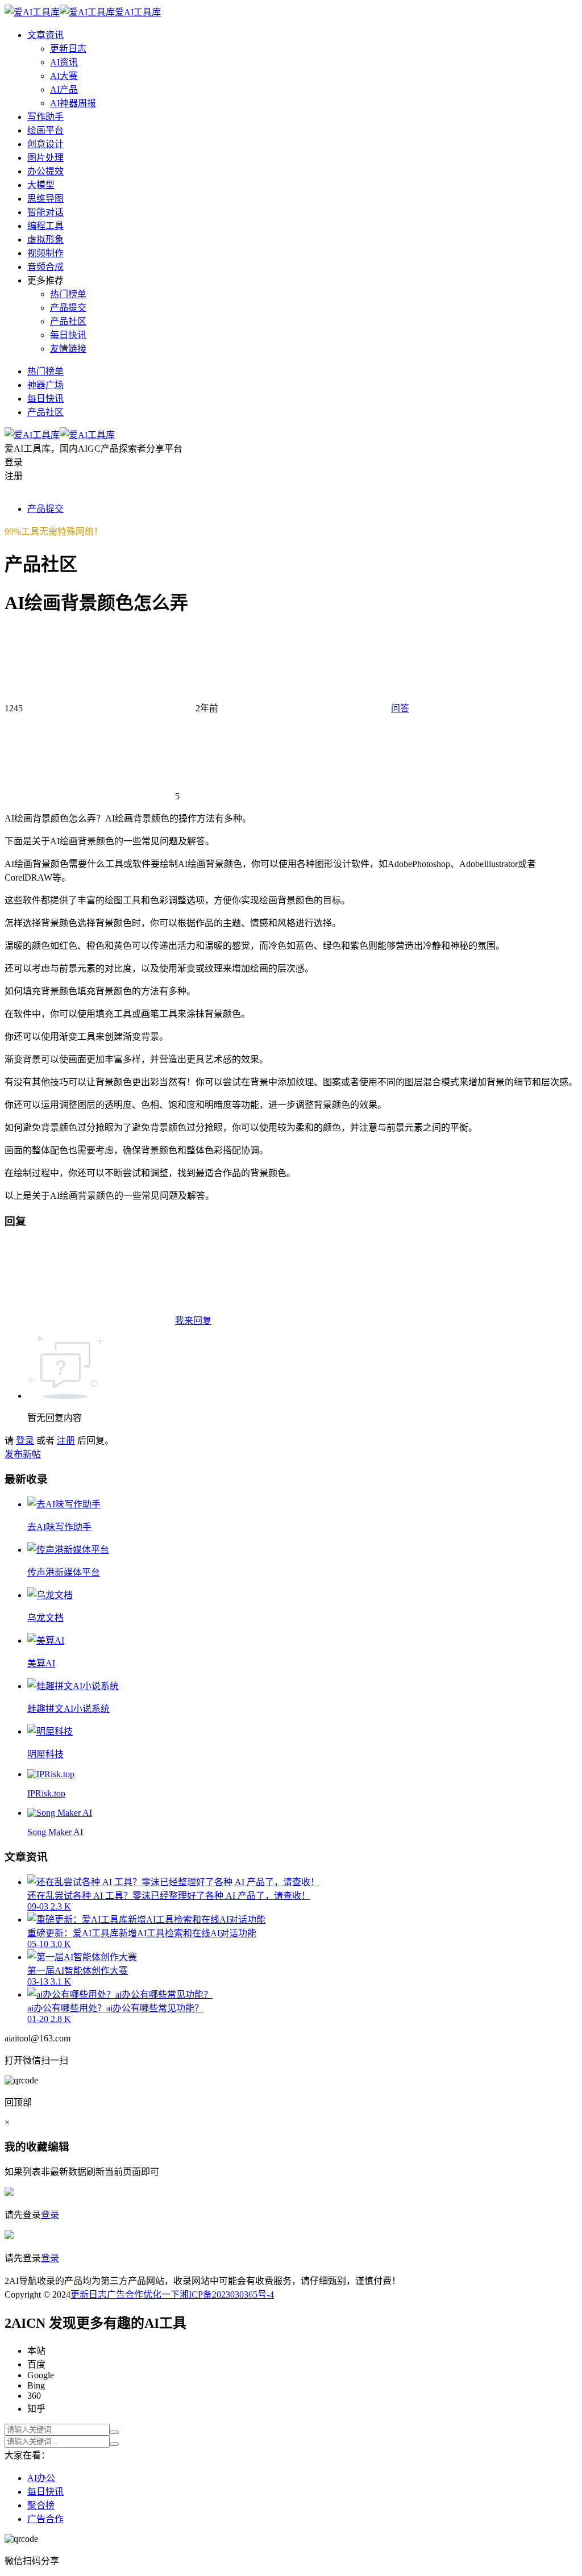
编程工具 (45, 226)
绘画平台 (45, 130)
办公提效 (45, 171)
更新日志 (68, 49)
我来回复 (193, 1321)
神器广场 (45, 385)
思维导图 (45, 199)
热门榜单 (68, 294)
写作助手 (45, 117)
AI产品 (64, 89)
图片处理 (45, 158)
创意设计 (45, 144)
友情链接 (68, 349)
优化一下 (161, 2294)
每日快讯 (68, 335)
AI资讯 (64, 62)
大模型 (41, 185)
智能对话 (45, 212)
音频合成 (45, 267)
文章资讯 (45, 35)
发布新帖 (23, 1454)
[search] (114, 2432)
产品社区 (68, 321)
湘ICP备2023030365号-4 (227, 2294)
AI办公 (41, 2478)
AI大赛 (64, 76)
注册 (66, 1441)
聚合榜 (41, 2505)
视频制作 (45, 253)
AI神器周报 (73, 103)
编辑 (59, 2147)
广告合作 (125, 2294)
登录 (25, 1441)
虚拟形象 (45, 239)
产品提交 (68, 308)
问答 (400, 708)
